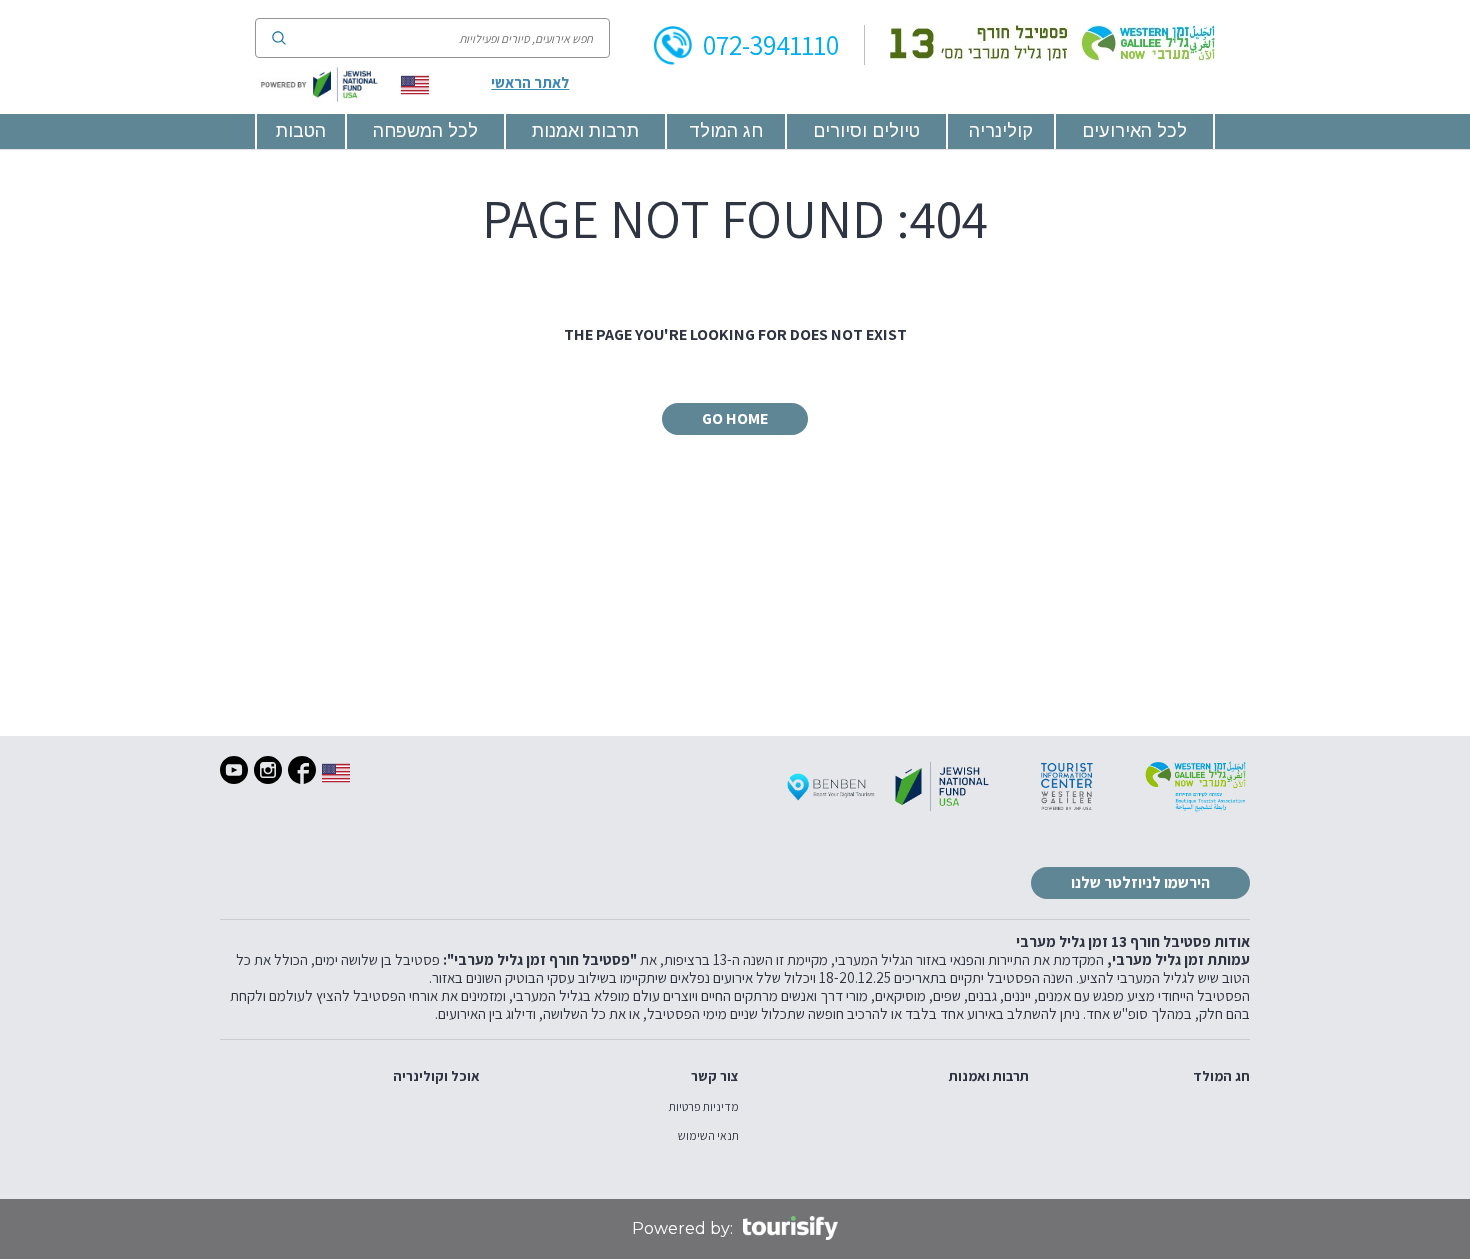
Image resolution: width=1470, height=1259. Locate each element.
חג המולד (726, 131)
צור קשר (715, 1076)
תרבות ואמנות (585, 131)
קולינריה (1001, 131)
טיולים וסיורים (866, 131)
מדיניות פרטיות (704, 1107)
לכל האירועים (1134, 131)
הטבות (301, 131)
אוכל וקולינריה (436, 1076)
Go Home (735, 418)
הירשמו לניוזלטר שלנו (1140, 882)
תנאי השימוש (708, 1136)
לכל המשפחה (425, 131)
